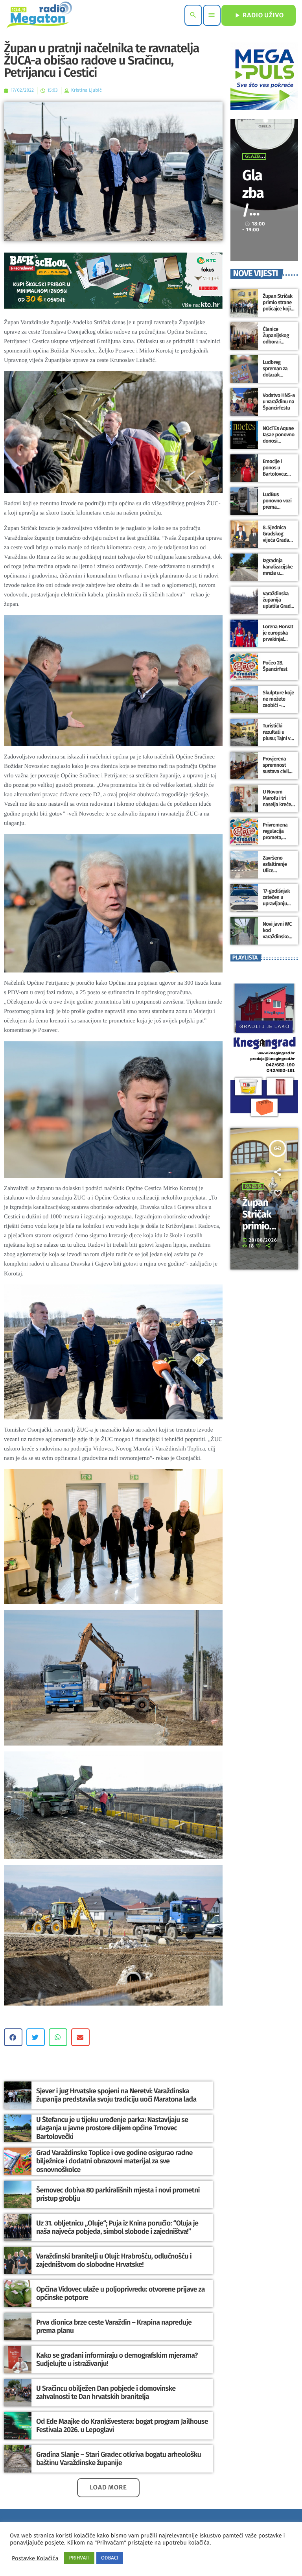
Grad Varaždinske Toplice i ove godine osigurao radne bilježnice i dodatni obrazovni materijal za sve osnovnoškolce (114, 2161)
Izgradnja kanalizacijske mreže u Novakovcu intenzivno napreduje (278, 576)
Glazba (254, 157)
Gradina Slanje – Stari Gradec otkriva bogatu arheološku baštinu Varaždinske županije (119, 2459)
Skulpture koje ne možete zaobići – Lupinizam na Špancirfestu (278, 705)
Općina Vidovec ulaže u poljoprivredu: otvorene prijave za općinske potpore (121, 2294)
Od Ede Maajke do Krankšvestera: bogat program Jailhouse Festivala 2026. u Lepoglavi (122, 2426)
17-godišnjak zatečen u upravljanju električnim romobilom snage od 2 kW (278, 907)
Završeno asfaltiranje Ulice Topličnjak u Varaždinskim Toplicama (277, 874)
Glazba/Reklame (254, 210)
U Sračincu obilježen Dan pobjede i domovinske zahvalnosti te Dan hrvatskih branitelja (106, 2393)
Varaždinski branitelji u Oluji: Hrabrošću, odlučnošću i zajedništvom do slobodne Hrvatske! (114, 2260)
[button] (13, 2037)
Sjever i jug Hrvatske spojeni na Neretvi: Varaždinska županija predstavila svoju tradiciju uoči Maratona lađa (116, 2095)
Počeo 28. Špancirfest (275, 666)
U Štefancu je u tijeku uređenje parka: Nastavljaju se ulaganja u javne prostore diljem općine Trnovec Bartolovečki (112, 2128)
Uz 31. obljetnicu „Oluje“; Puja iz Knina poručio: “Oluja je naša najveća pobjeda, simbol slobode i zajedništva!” (117, 2227)
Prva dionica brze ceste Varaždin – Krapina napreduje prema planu (114, 2327)
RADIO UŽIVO (259, 15)
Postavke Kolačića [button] (35, 2558)
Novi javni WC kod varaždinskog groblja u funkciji (277, 937)
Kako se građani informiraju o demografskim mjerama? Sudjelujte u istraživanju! (117, 2360)
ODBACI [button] (110, 2558)
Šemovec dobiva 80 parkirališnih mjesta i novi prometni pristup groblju (118, 2194)
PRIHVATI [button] (79, 2558)
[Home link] (39, 15)
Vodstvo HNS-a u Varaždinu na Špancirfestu (279, 402)
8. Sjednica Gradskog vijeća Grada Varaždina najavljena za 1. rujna (279, 543)
